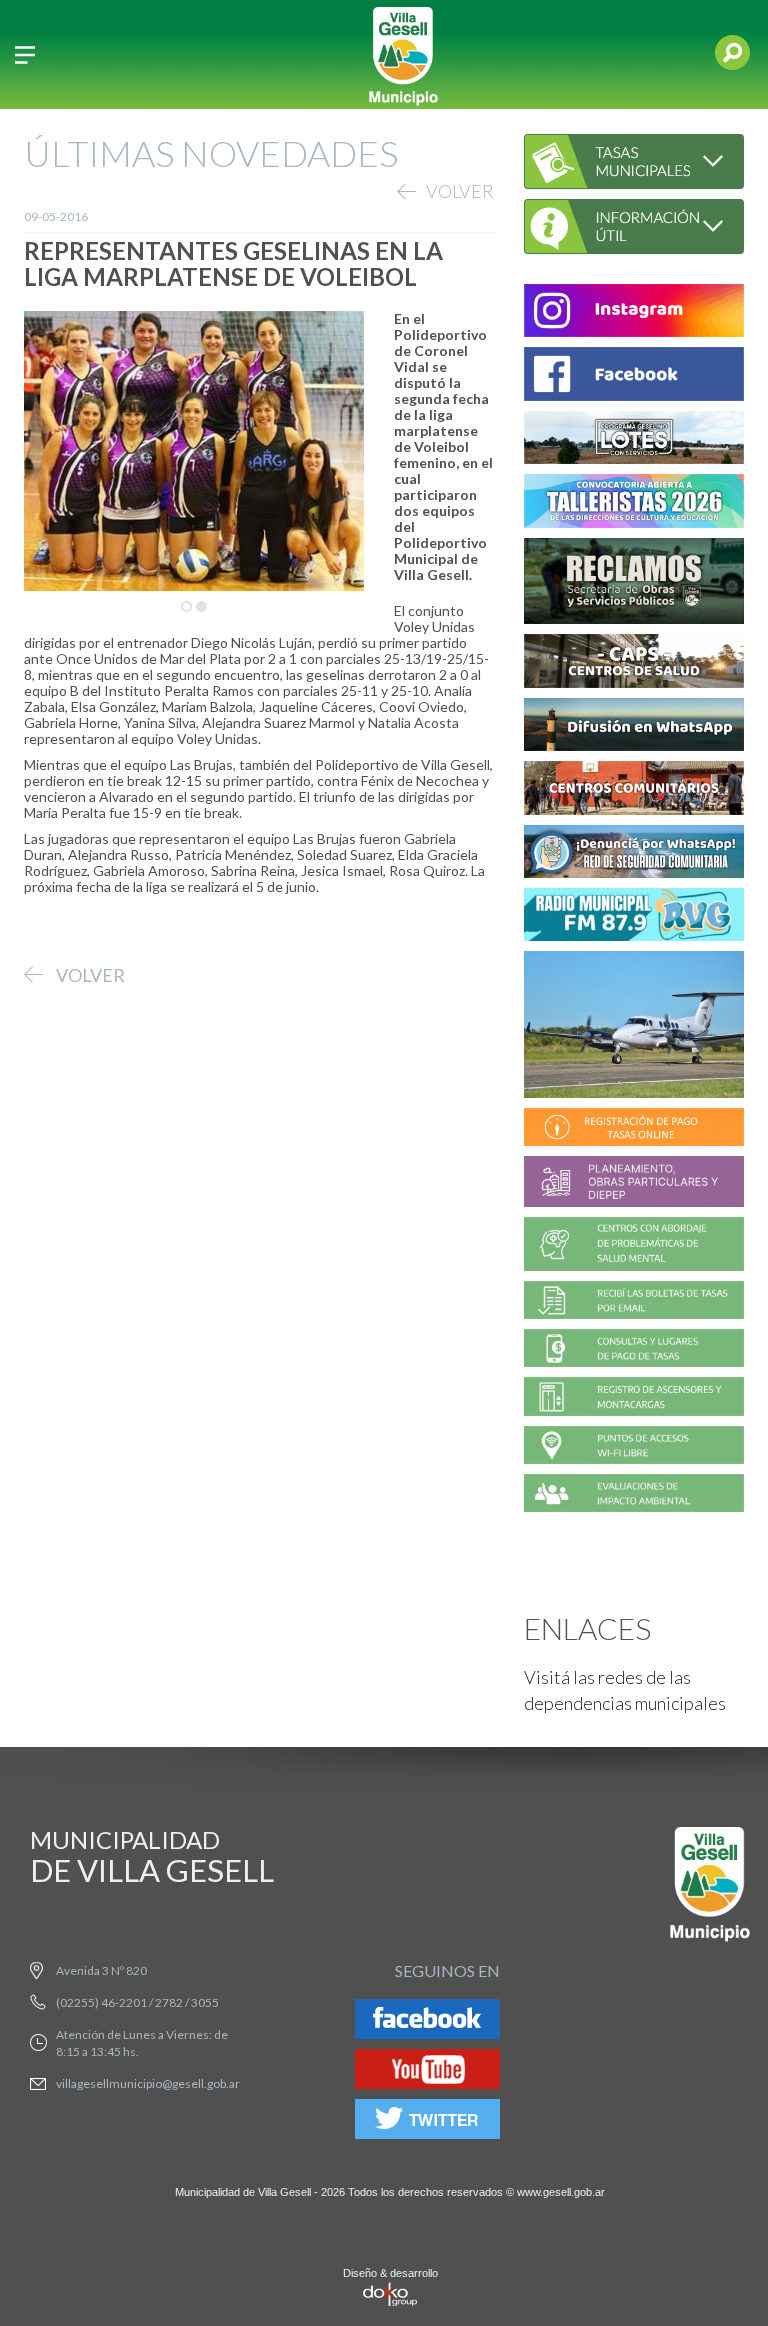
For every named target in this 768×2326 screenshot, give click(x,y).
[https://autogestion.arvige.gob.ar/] (634, 1130)
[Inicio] (403, 54)
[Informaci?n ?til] (634, 223)
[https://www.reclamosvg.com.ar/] (634, 583)
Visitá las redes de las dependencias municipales (625, 1690)
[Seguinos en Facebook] (427, 2022)
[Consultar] (634, 159)
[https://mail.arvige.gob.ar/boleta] (634, 1302)
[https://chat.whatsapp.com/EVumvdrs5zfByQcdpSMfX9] (634, 727)
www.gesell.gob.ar (561, 2192)
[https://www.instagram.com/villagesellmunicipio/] (634, 313)
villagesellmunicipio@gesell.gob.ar (148, 2083)
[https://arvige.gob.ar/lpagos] (634, 1351)
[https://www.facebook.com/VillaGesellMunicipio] (634, 377)
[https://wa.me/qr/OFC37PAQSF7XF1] (634, 854)
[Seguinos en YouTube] (427, 2072)
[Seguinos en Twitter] (427, 2122)
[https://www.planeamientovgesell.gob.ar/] (634, 1184)
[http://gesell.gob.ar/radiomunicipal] (634, 917)
